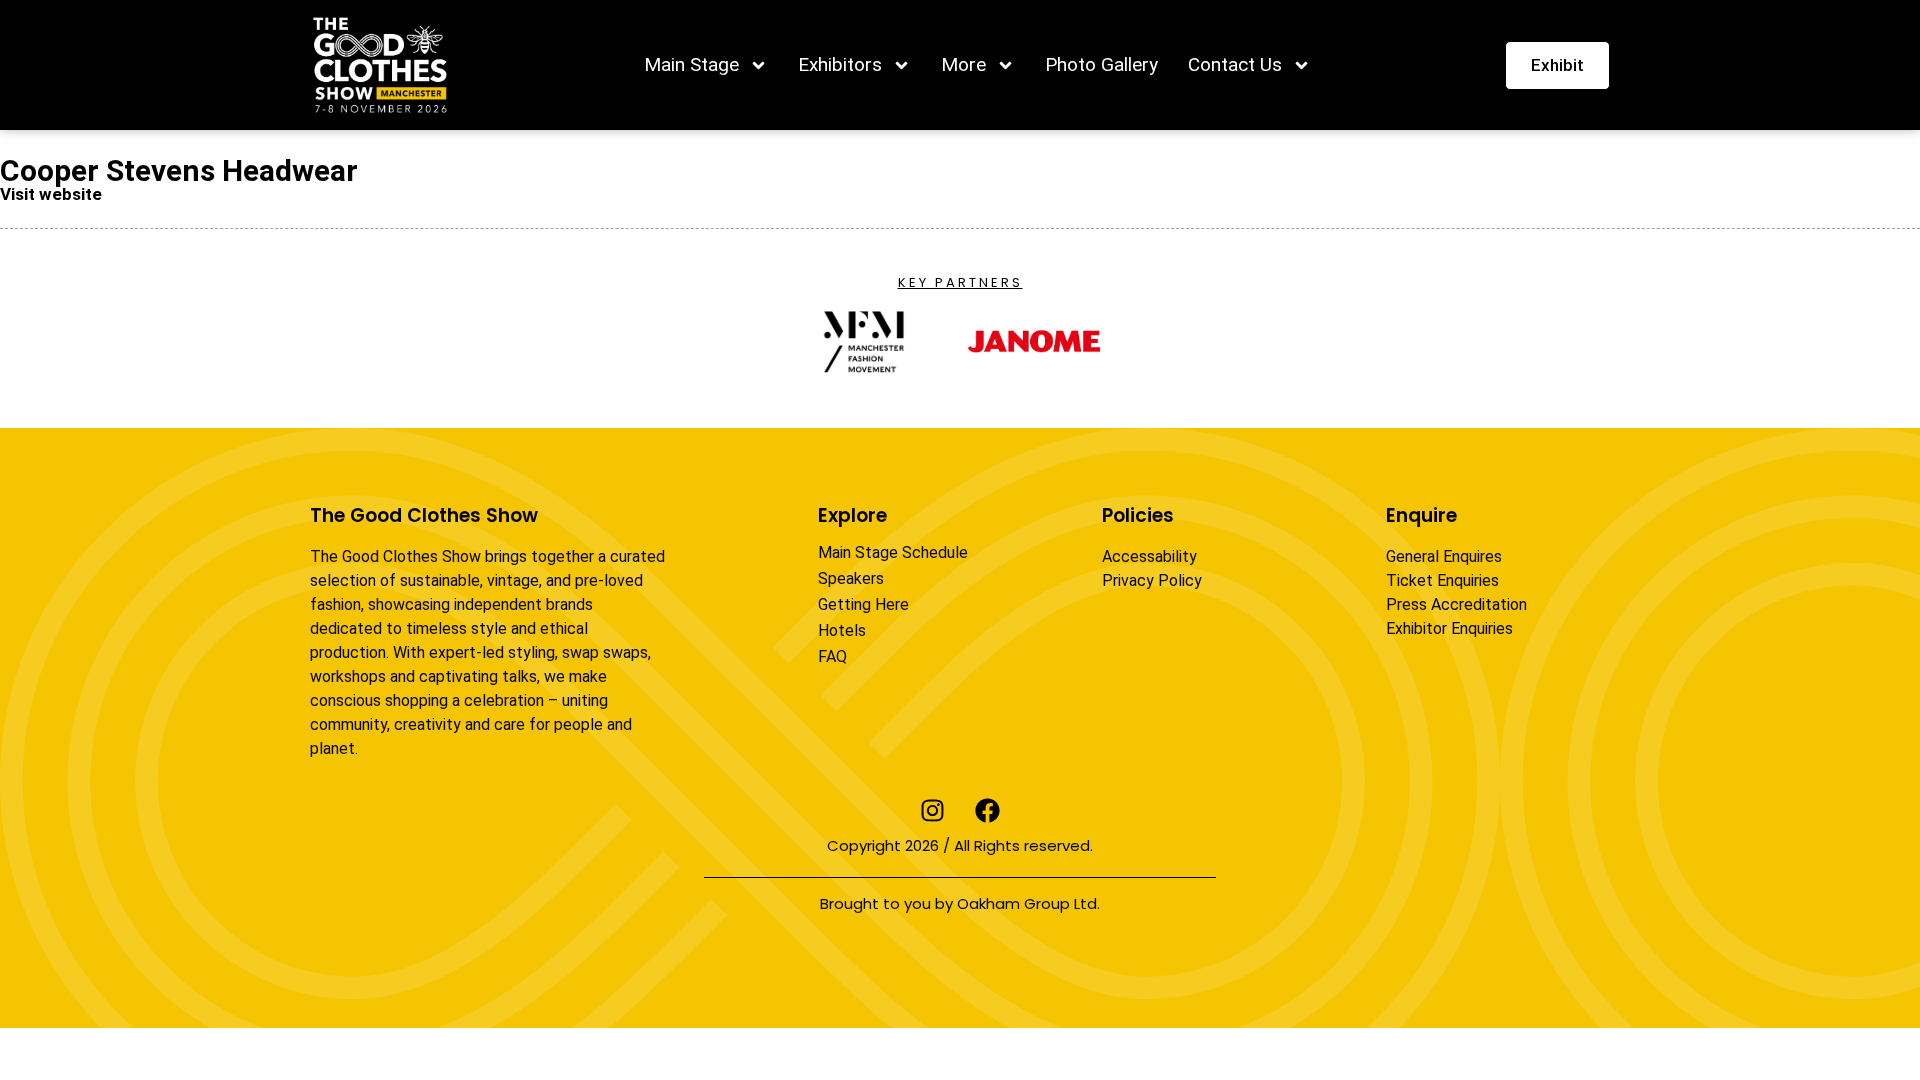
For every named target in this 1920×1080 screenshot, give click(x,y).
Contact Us (1235, 64)
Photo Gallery (1101, 64)
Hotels (842, 630)
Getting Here (863, 604)
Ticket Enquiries (1442, 580)
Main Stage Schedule (893, 552)
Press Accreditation (1456, 604)
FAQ (832, 656)
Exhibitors (840, 64)
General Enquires (1444, 556)
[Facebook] (988, 810)
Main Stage (691, 64)
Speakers (851, 578)
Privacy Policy (1152, 580)
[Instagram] (933, 810)
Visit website (51, 194)
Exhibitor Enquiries (1449, 628)
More (963, 64)
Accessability (1149, 556)
